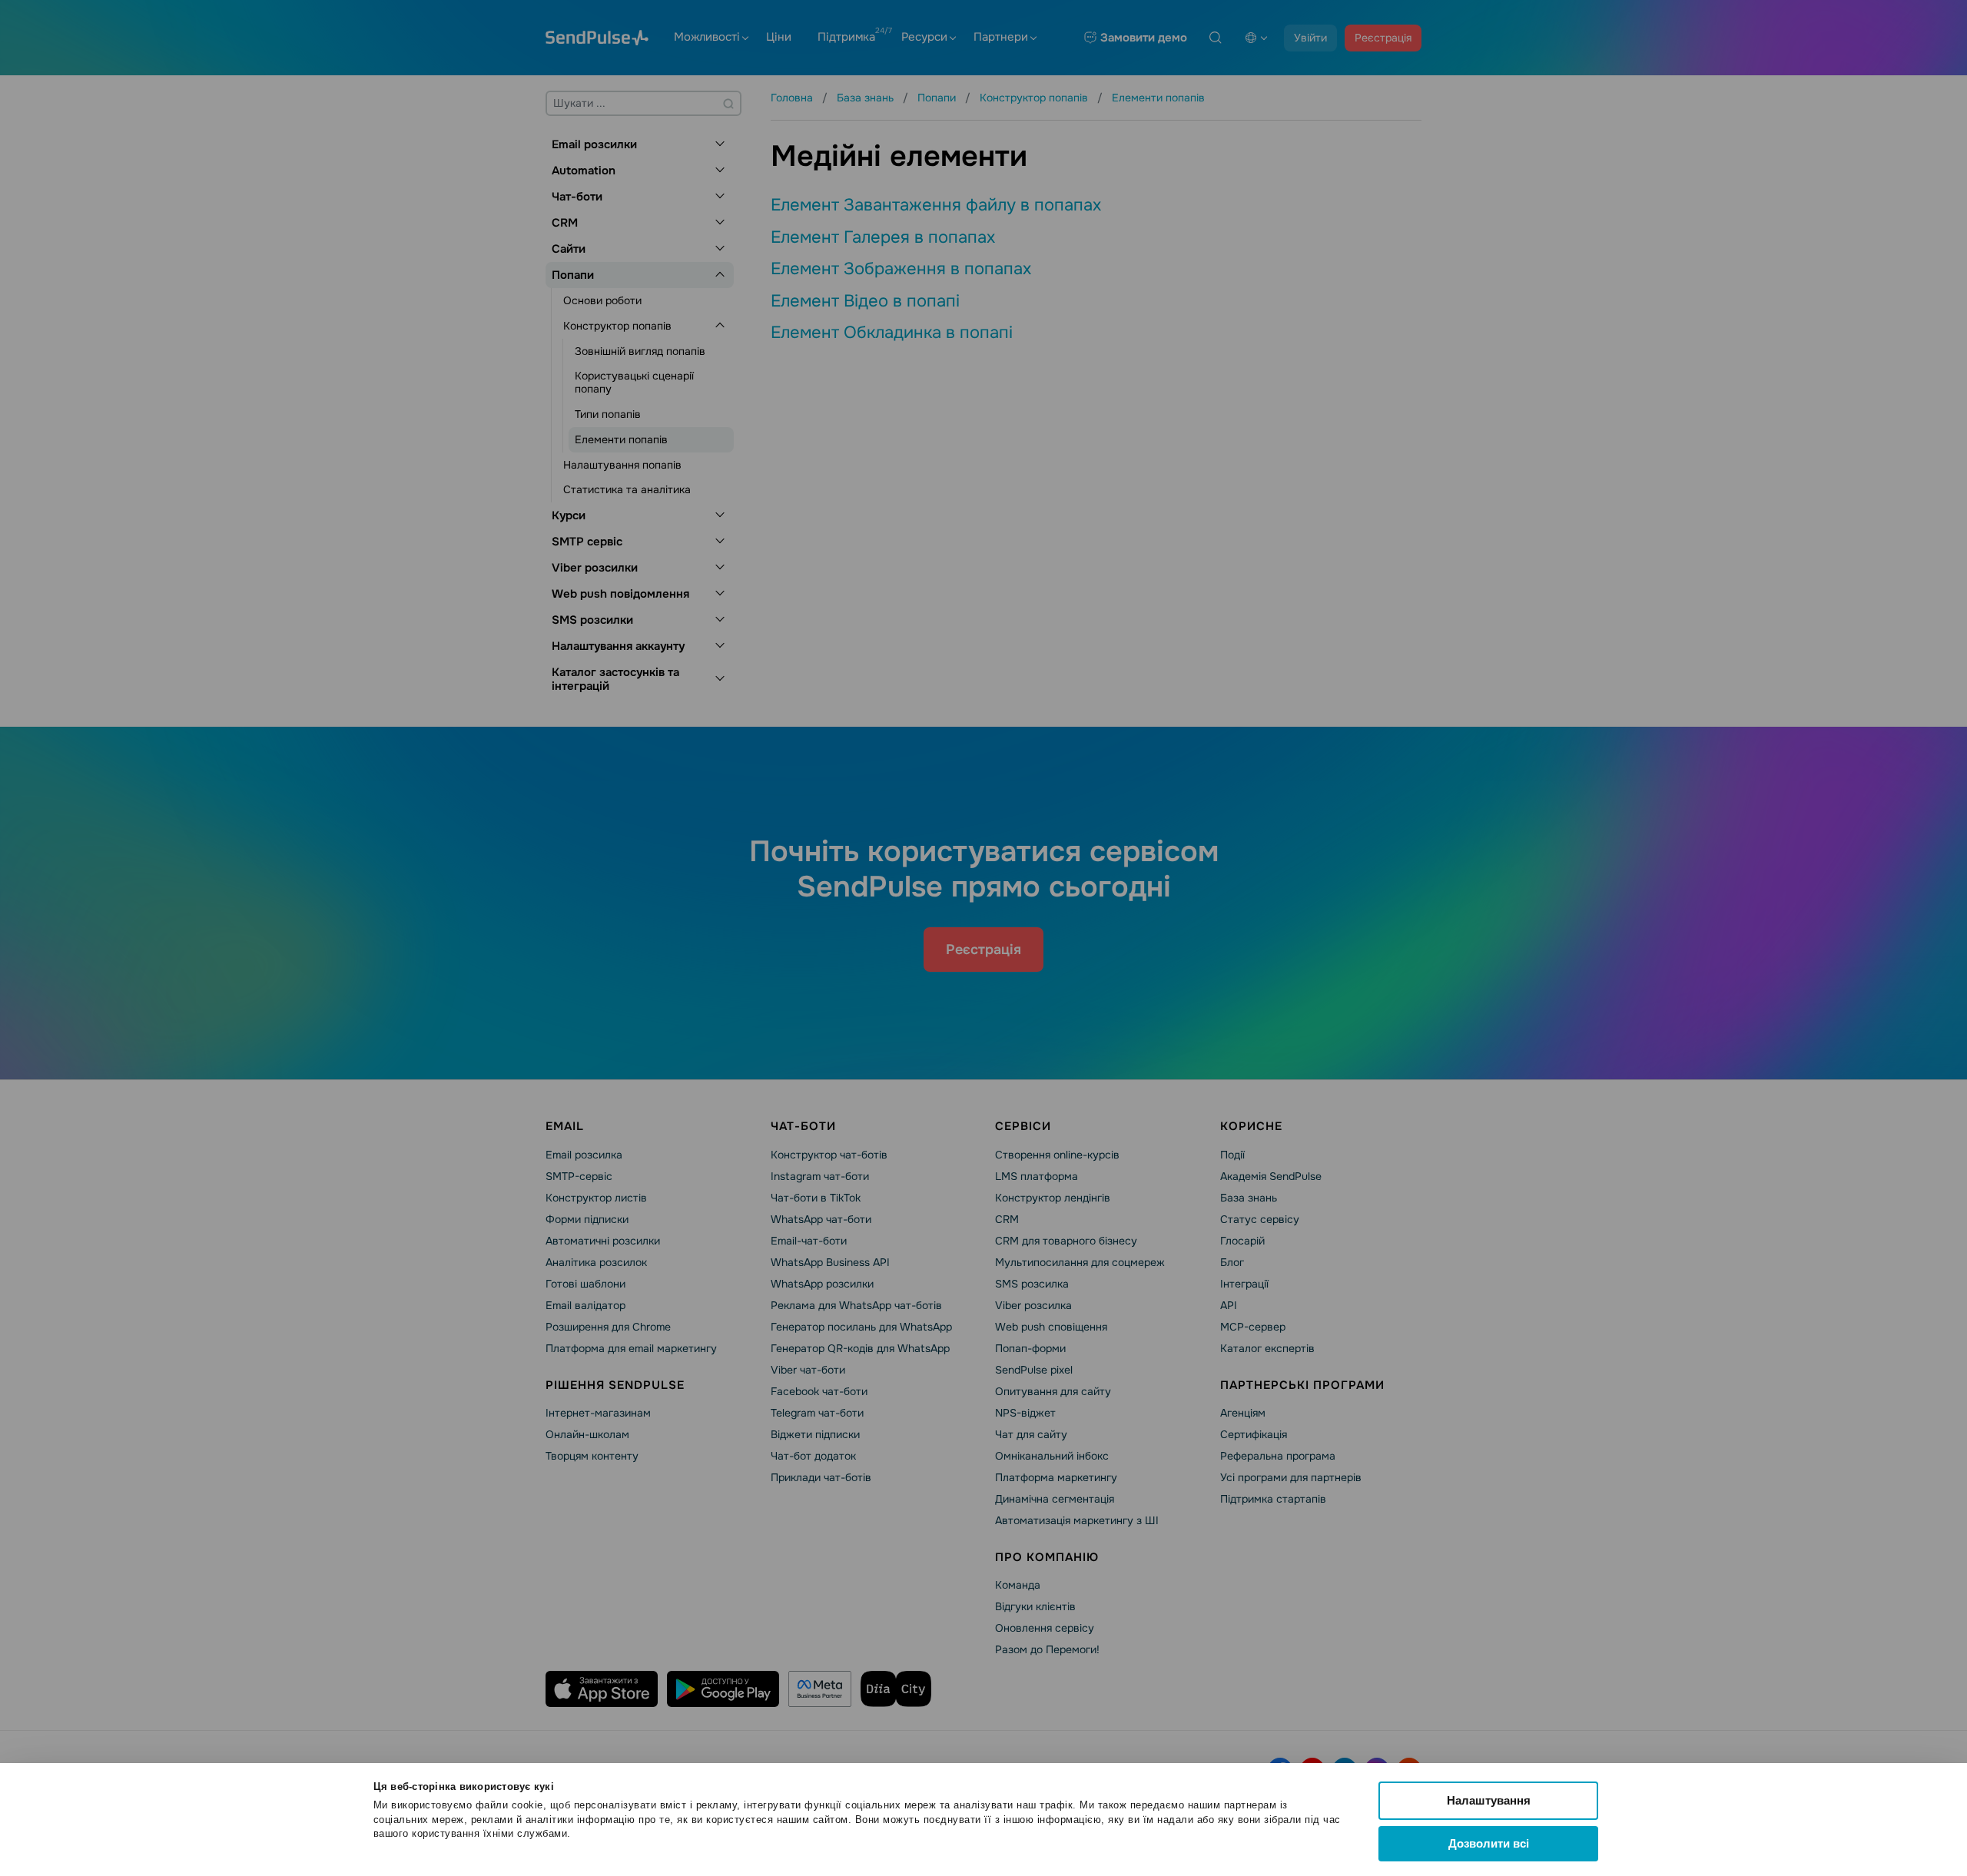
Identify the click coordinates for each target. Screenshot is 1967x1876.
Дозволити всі (1489, 1843)
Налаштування (1489, 1800)
